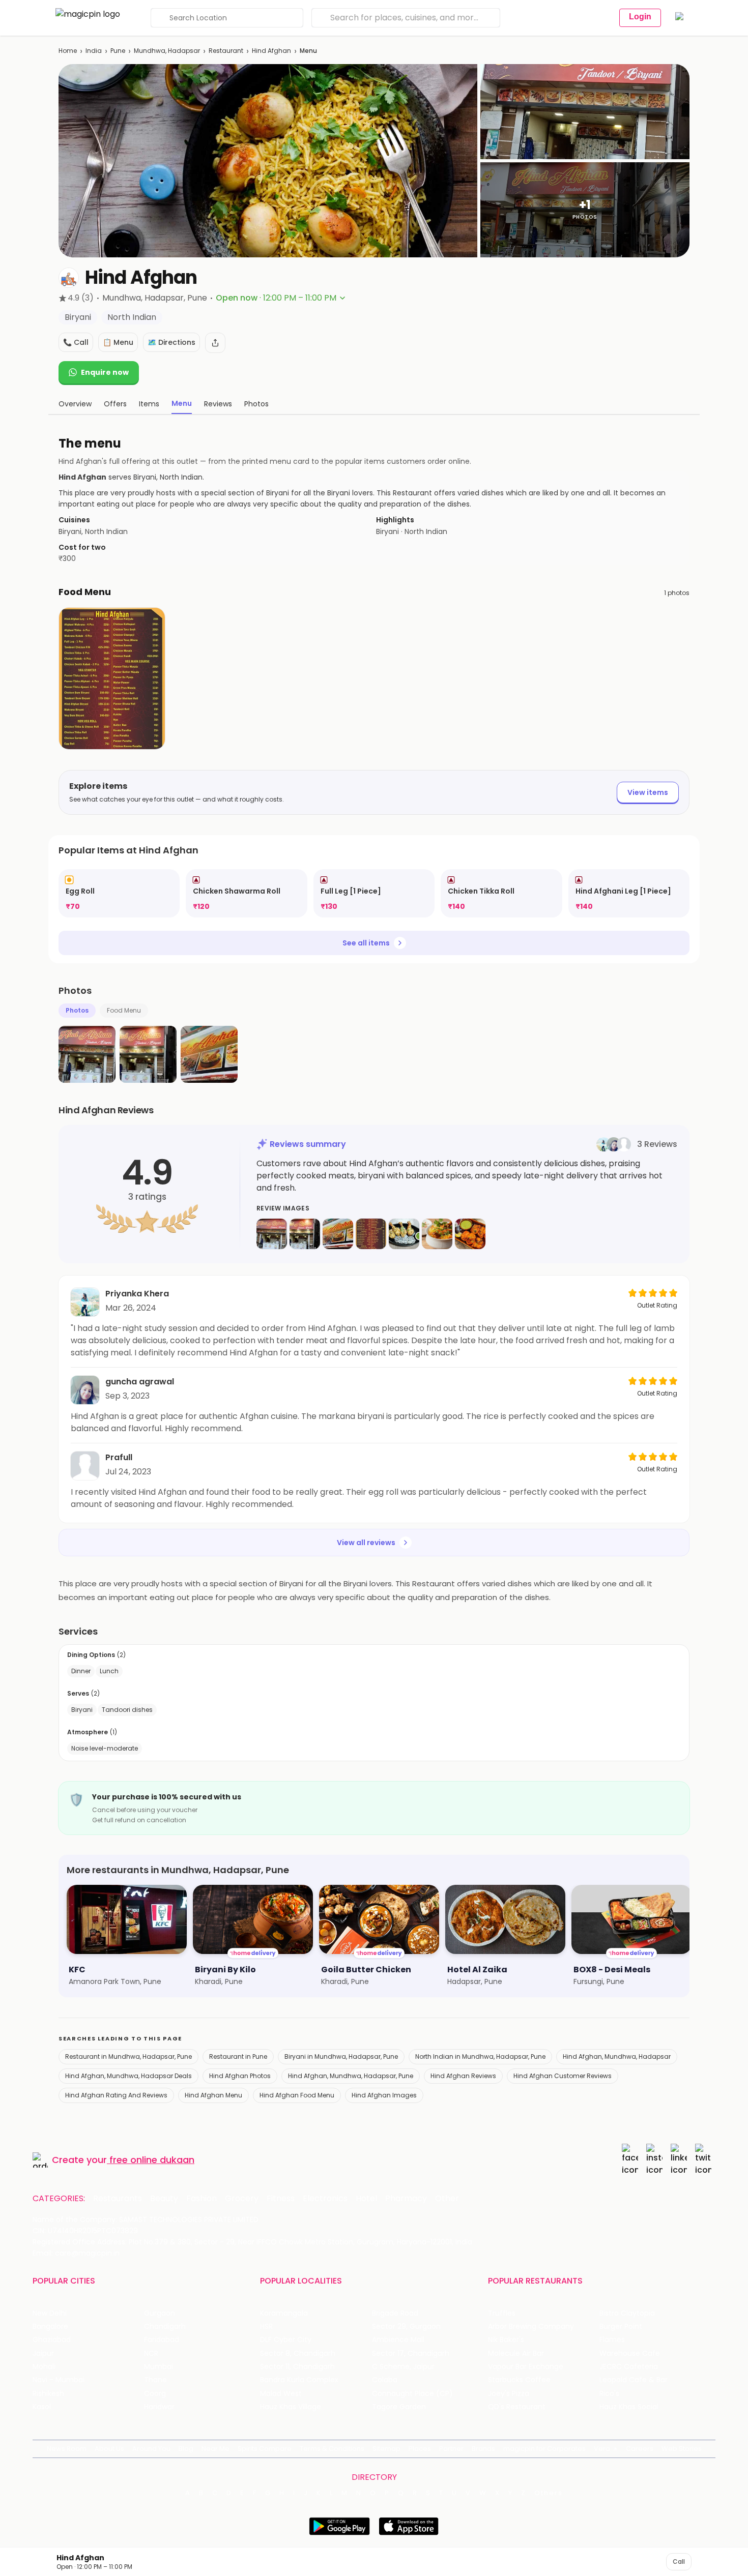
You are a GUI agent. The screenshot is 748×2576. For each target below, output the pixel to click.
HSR (266, 2327)
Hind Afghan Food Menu (297, 2095)
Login (640, 17)
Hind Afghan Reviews (463, 2076)
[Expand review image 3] (338, 1234)
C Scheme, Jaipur (403, 2367)
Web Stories (682, 2449)
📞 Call (76, 342)
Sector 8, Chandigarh (298, 2353)
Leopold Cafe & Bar (634, 2380)
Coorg (155, 2394)
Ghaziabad (52, 2340)
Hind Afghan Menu (213, 2095)
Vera (602, 2449)
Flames (612, 2340)
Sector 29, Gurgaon (406, 2327)
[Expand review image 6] (437, 1234)
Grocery (242, 2199)
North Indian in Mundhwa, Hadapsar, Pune (480, 2056)
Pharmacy (406, 2199)
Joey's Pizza (509, 2394)
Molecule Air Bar (516, 2353)
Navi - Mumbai (59, 2380)
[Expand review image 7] (470, 1234)
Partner (451, 2449)
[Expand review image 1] (272, 1234)
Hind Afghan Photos (240, 2076)
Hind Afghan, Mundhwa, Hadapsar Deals (128, 2076)
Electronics (325, 2199)
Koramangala (284, 2313)
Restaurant (226, 51)
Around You (151, 2449)
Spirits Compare (265, 2449)
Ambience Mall (398, 2340)
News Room (67, 2449)
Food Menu (124, 1010)
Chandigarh (165, 2327)
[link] (119, 893)
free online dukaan (152, 2160)
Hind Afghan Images (384, 2095)
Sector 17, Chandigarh (411, 2353)
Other (447, 2199)
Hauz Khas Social (629, 2407)
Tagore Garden (399, 2407)
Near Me (215, 2449)
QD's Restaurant (517, 2407)
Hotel (366, 2199)
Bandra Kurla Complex (299, 2380)
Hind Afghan (271, 51)
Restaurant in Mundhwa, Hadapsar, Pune (128, 2056)
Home (68, 51)
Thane (155, 2380)
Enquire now (105, 372)
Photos (77, 1010)
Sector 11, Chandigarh (297, 2367)
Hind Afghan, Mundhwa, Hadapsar (617, 2056)
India (94, 51)
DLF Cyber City (286, 2340)
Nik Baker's (506, 2340)
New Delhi (50, 2313)
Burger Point (621, 2327)
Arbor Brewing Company (531, 2327)
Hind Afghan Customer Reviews (563, 2076)
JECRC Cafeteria (629, 2367)
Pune (118, 51)
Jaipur (43, 2353)
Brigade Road (395, 2313)
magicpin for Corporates (544, 2449)
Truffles (502, 2313)
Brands (483, 2449)
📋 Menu (118, 342)
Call (679, 2562)
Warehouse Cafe (630, 2353)
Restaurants (118, 2199)
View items (648, 792)
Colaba (385, 2380)
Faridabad (162, 2340)
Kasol (42, 2407)
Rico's (609, 2394)
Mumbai (159, 2367)
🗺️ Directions (171, 342)
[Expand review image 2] (305, 1234)
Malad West (281, 2394)
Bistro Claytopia (627, 2313)
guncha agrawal (140, 1382)
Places (420, 2449)
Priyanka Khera (137, 1294)
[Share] (215, 343)
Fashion (202, 2199)
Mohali (44, 2367)
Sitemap (386, 2449)
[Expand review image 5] (404, 1234)
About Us (109, 2449)
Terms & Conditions (332, 2449)
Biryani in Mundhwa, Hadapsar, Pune (341, 2056)
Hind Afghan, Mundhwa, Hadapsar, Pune (351, 2076)
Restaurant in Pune (238, 2056)
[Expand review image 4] (371, 1234)
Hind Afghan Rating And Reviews (116, 2095)
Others (549, 2493)
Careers (640, 2449)
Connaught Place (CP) (412, 2394)
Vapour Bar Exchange (526, 2367)
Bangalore (50, 2327)
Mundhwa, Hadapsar (167, 51)
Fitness (281, 2199)
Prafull (119, 1457)
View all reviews (366, 1543)
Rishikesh (48, 2394)
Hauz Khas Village (291, 2407)
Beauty (164, 2199)
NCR (151, 2353)
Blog (186, 2449)
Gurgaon (160, 2313)
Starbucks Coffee (519, 2380)
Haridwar (159, 2407)
